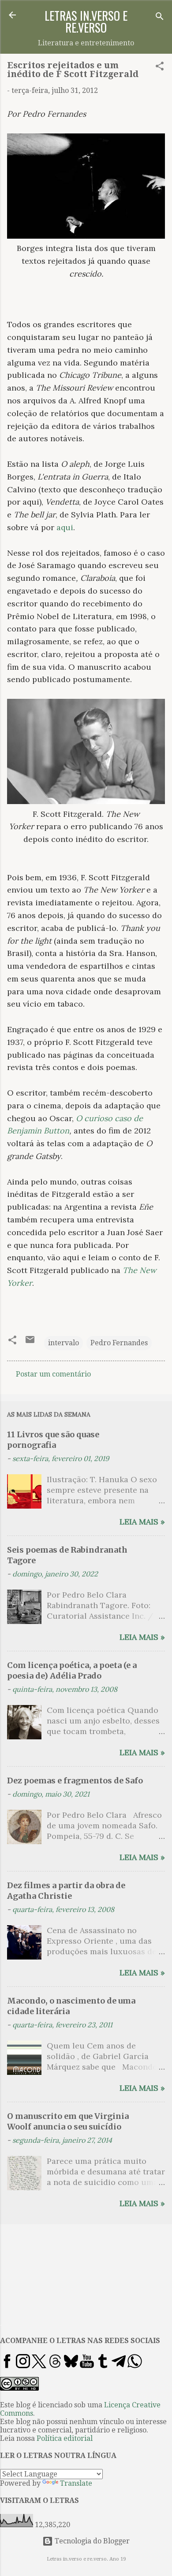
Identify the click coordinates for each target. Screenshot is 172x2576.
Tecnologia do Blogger (91, 2541)
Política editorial (65, 2438)
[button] (160, 68)
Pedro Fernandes (119, 1343)
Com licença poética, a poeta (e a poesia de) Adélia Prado (72, 1670)
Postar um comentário (53, 1374)
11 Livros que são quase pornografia (53, 1440)
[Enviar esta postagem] (30, 1342)
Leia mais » (142, 1522)
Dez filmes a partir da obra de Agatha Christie (66, 1891)
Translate (76, 2483)
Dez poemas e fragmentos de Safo (75, 1781)
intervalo (64, 1343)
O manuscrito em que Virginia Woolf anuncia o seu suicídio (68, 2121)
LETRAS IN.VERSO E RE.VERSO (86, 21)
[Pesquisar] (160, 18)
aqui (65, 527)
